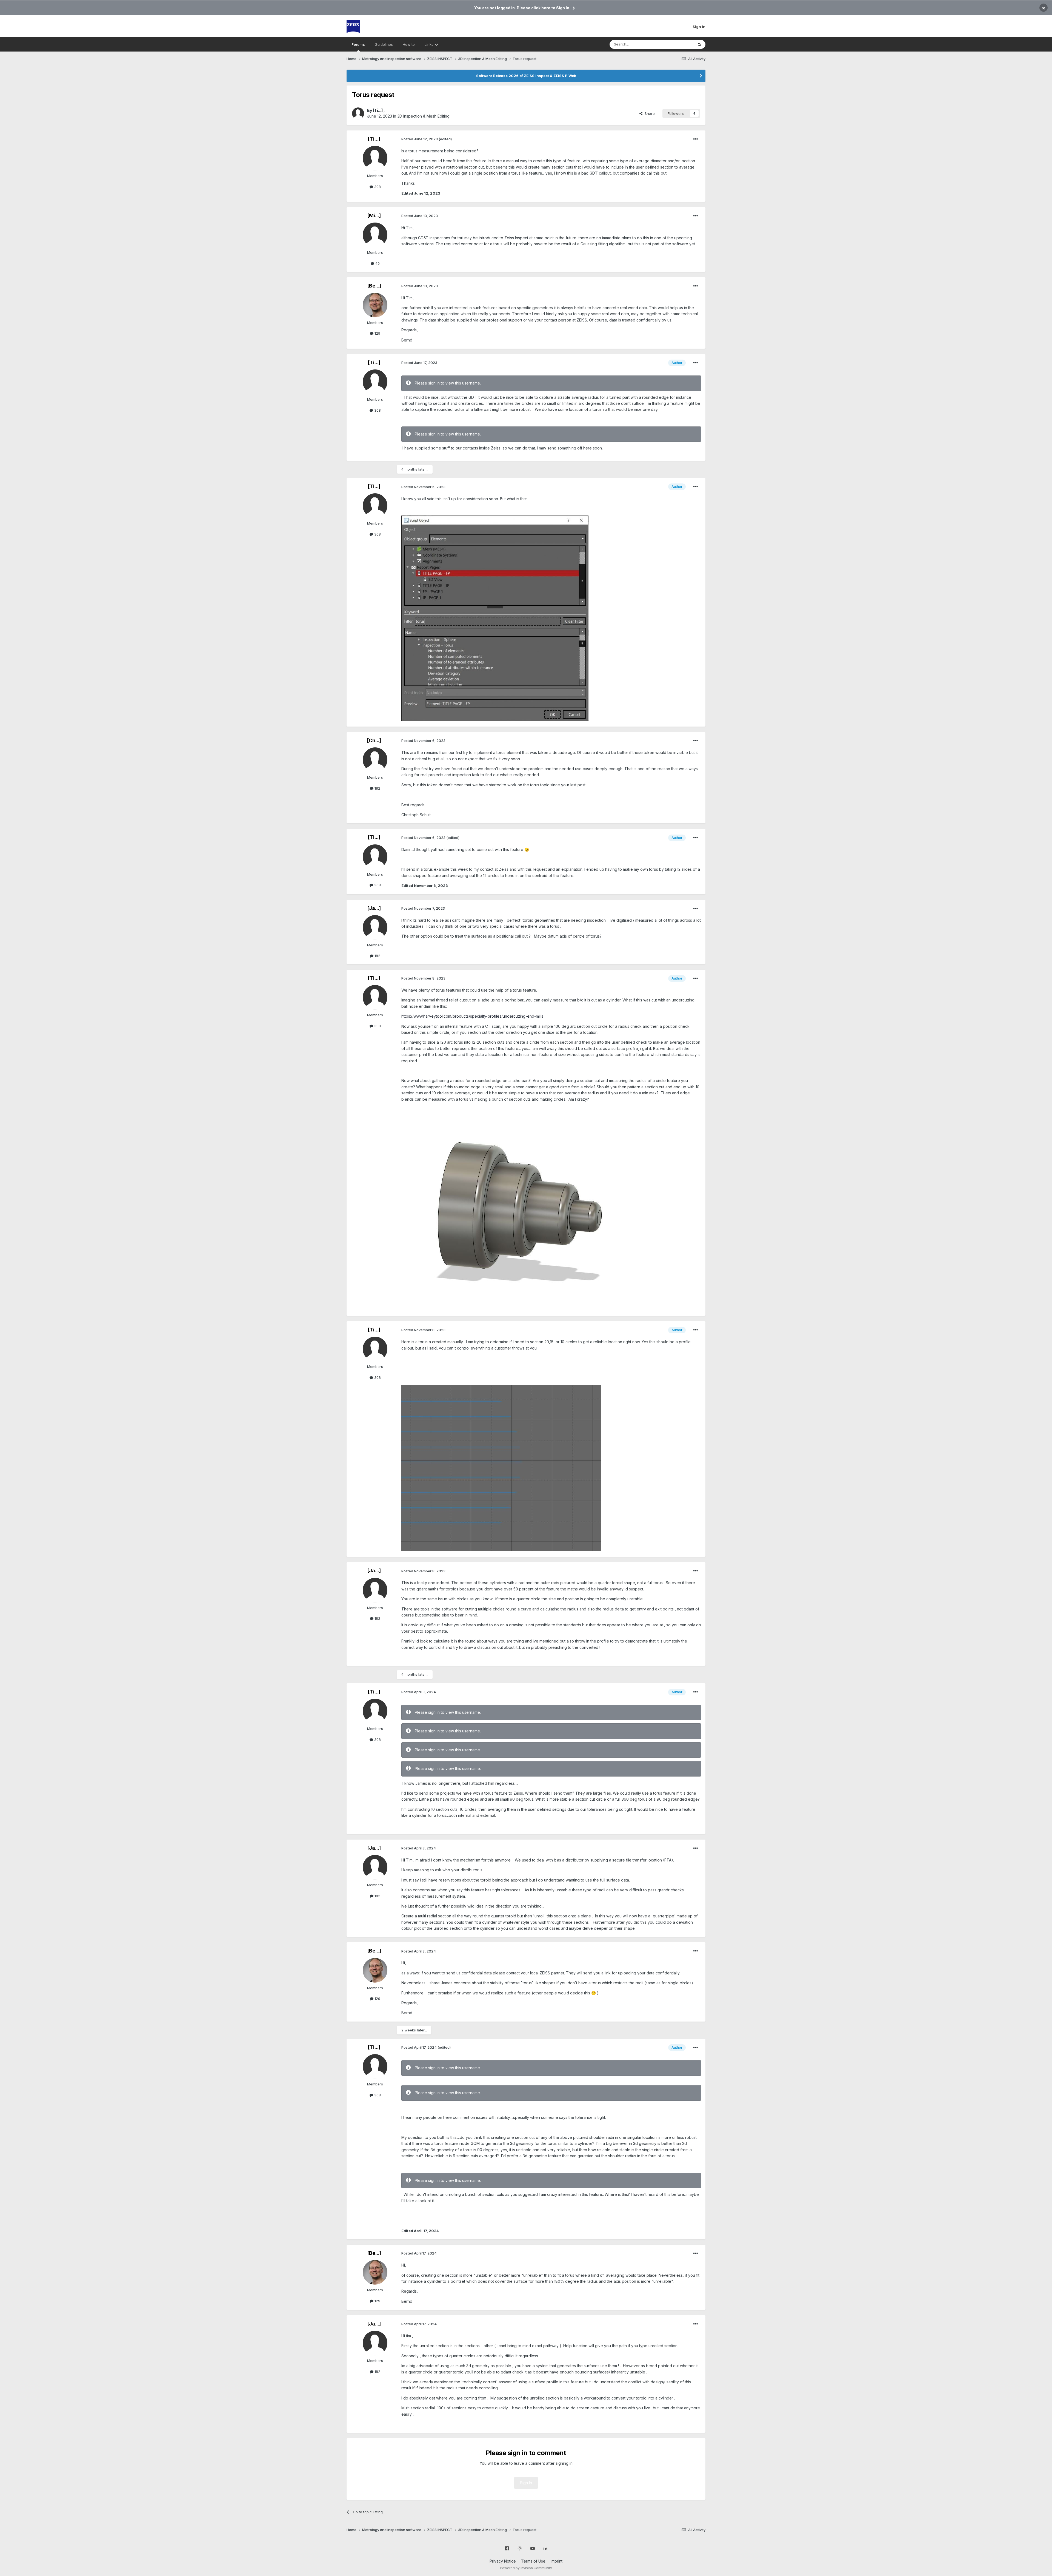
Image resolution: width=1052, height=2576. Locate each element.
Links (430, 44)
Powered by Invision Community (526, 2568)
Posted (420, 139)
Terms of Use (533, 2561)
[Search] (699, 44)
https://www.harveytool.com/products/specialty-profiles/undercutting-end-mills (472, 1016)
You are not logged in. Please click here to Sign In (522, 8)
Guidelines (384, 44)
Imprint (557, 2561)
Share (649, 113)
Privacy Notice (503, 2561)
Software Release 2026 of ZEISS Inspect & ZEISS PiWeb (526, 76)
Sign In (699, 27)
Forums (358, 44)
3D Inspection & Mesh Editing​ (423, 116)
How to (409, 44)
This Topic (677, 44)
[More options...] (696, 139)
